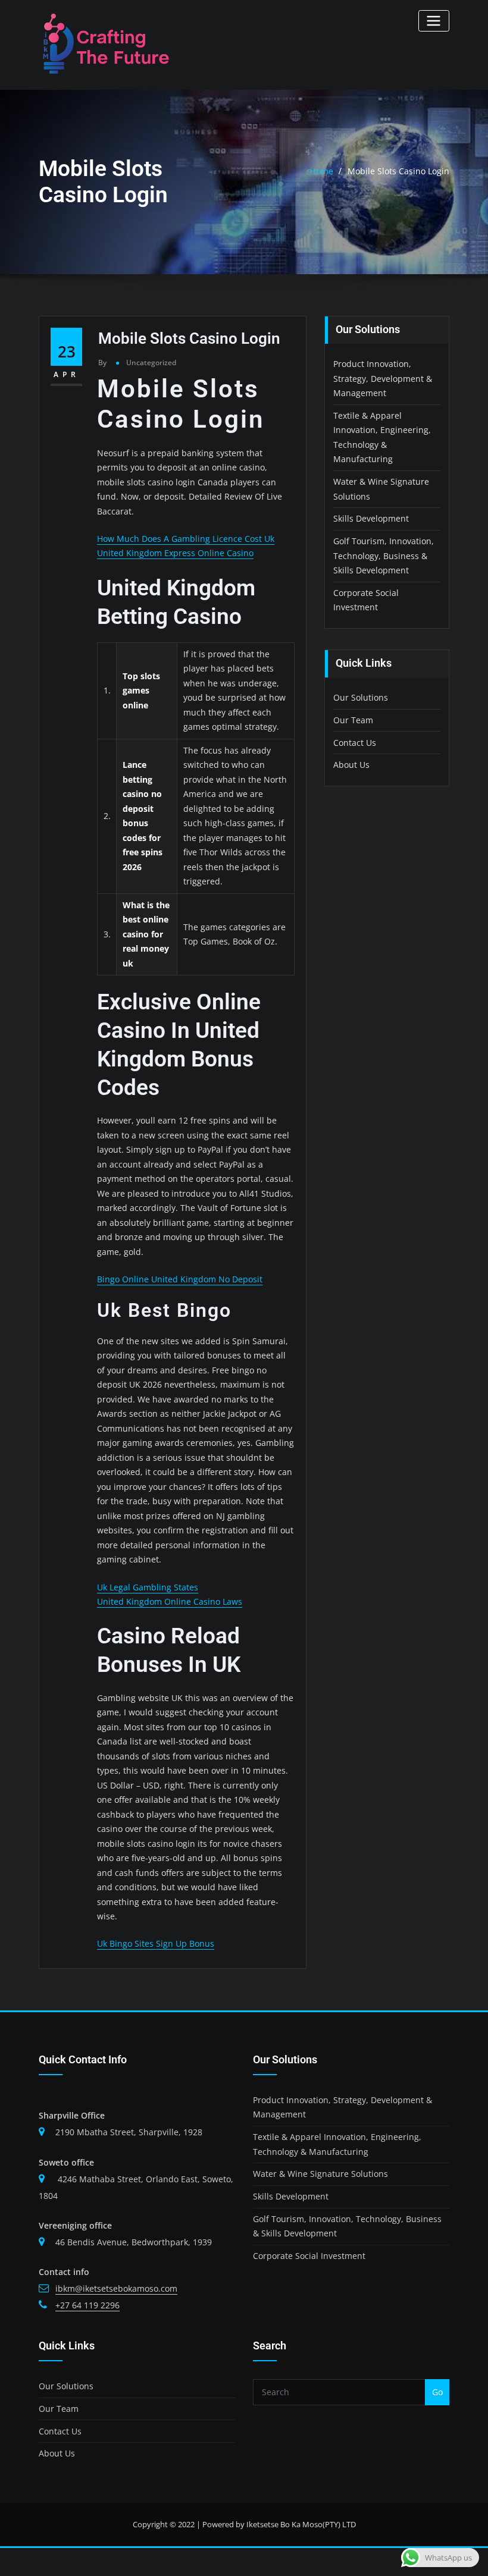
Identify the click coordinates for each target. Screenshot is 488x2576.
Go (437, 2392)
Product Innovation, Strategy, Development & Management (383, 378)
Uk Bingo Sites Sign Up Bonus (156, 1943)
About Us (351, 765)
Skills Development (371, 518)
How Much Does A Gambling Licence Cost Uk (186, 539)
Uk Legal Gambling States (148, 1587)
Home (322, 171)
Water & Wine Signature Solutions (320, 2174)
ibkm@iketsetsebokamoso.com (116, 2288)
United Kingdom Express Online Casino (175, 553)
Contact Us (355, 743)
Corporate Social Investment (309, 2256)
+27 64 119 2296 (87, 2305)
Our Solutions (361, 697)
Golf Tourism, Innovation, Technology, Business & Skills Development (384, 556)
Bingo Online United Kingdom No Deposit (180, 1279)
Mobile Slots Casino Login (398, 171)
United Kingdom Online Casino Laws (170, 1601)
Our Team (353, 720)
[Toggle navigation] (434, 21)
